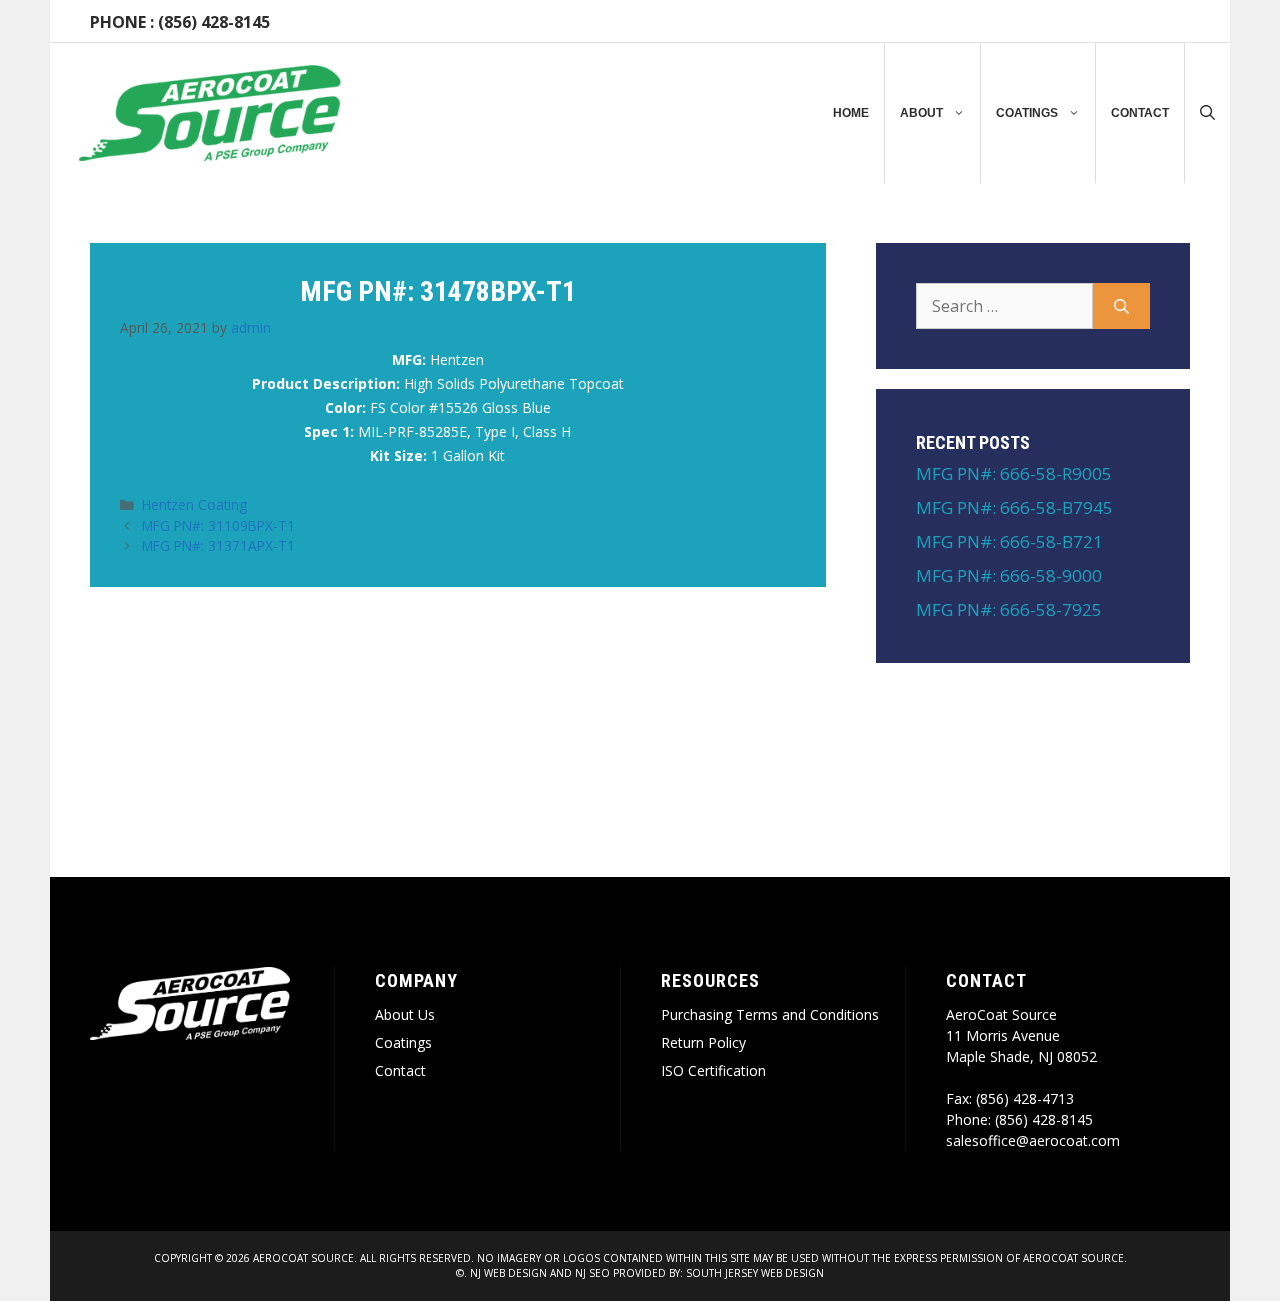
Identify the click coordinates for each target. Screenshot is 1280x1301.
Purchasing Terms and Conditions (770, 1014)
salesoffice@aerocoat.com (1033, 1140)
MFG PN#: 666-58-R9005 (1014, 473)
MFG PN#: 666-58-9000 (1009, 575)
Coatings (1027, 113)
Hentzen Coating (194, 504)
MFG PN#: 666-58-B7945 (1014, 507)
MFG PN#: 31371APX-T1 (218, 545)
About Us (405, 1014)
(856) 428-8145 (214, 22)
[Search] (1121, 306)
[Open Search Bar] (1207, 113)
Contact (1140, 113)
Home (851, 113)
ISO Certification (713, 1070)
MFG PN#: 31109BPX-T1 (218, 525)
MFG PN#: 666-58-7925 (1009, 609)
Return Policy (703, 1042)
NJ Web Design (507, 1273)
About (921, 113)
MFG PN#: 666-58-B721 (1009, 541)
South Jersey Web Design (755, 1273)
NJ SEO (592, 1273)
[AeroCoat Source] (210, 113)
